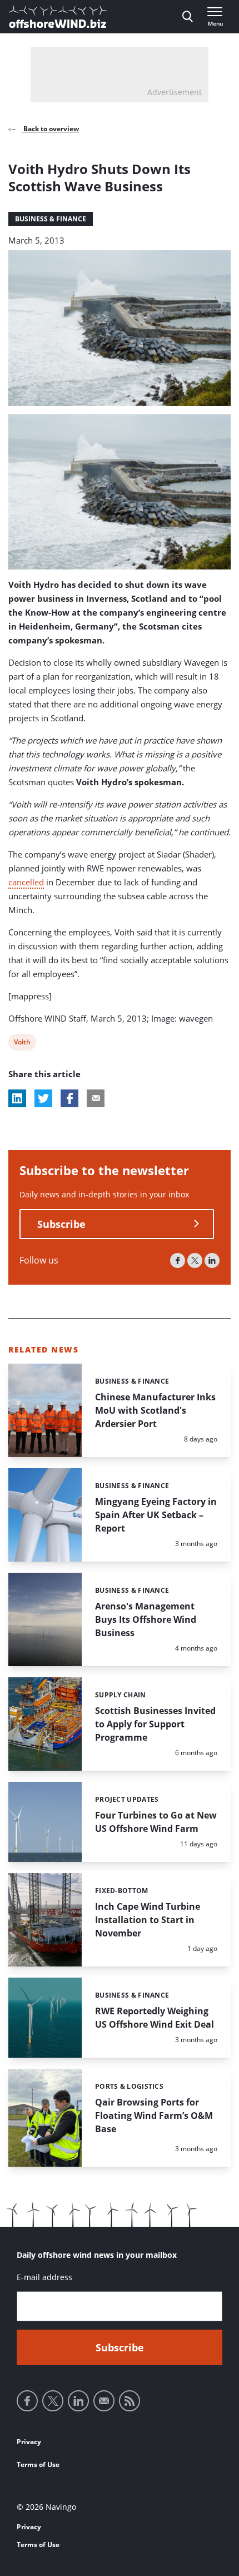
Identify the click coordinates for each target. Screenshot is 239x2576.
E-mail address (44, 2277)
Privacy (29, 2442)
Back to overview (50, 129)
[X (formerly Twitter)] (195, 1260)
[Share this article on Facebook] (69, 1098)
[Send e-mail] (104, 2401)
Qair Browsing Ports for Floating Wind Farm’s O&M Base (154, 2116)
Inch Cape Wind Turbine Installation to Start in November (148, 1920)
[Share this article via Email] (96, 1098)
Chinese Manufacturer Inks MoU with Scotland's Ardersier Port (155, 1410)
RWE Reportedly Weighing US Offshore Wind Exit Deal (155, 2018)
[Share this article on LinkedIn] (17, 1098)
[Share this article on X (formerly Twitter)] (43, 1098)
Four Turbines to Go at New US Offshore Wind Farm (156, 1822)
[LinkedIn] (212, 1260)
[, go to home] (58, 17)
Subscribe (61, 1224)
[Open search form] (188, 17)
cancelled (26, 882)
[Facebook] (178, 1260)
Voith (22, 1044)
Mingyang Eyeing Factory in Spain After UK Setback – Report (156, 1515)
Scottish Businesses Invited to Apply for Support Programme (155, 1724)
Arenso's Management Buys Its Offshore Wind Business (146, 1619)
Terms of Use (38, 2464)
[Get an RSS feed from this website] (130, 2401)
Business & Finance (51, 219)
